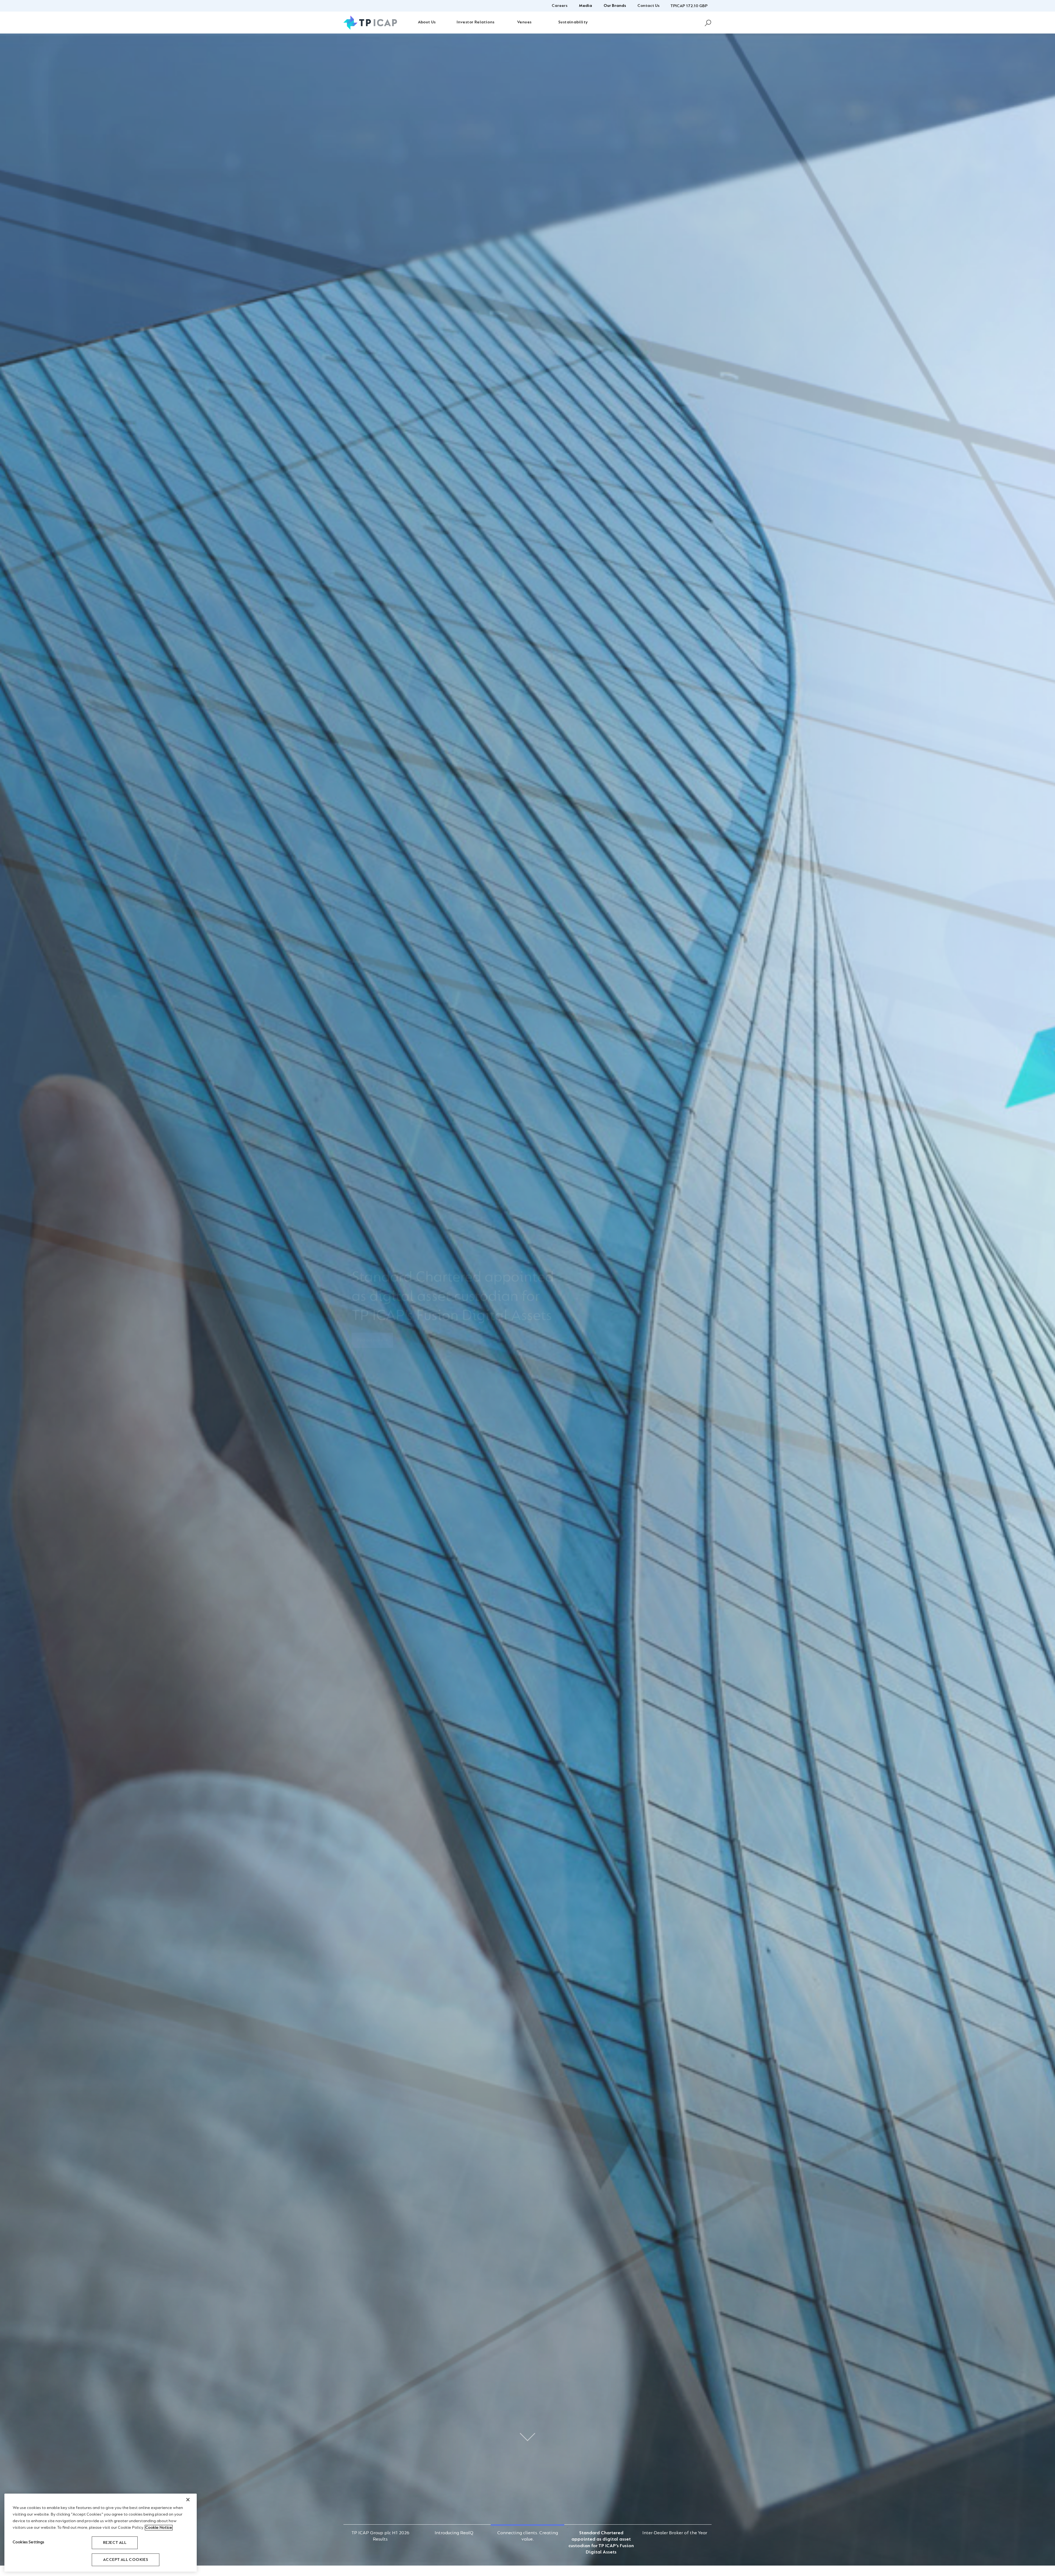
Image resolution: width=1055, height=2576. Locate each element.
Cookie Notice (159, 2528)
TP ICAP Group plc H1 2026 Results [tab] (380, 2533)
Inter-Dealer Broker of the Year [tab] (675, 2533)
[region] (101, 2533)
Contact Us (648, 6)
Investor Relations (475, 22)
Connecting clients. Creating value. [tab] (528, 2533)
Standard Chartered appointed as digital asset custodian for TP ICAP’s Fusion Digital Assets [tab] (601, 2533)
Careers (560, 6)
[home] (370, 23)
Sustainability (573, 22)
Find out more (370, 1345)
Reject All (115, 2543)
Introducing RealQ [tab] (454, 2533)
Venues (524, 22)
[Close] (188, 2500)
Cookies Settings (29, 2542)
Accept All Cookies (126, 2560)
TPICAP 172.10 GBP (689, 6)
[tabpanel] (527, 1300)
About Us (427, 22)
